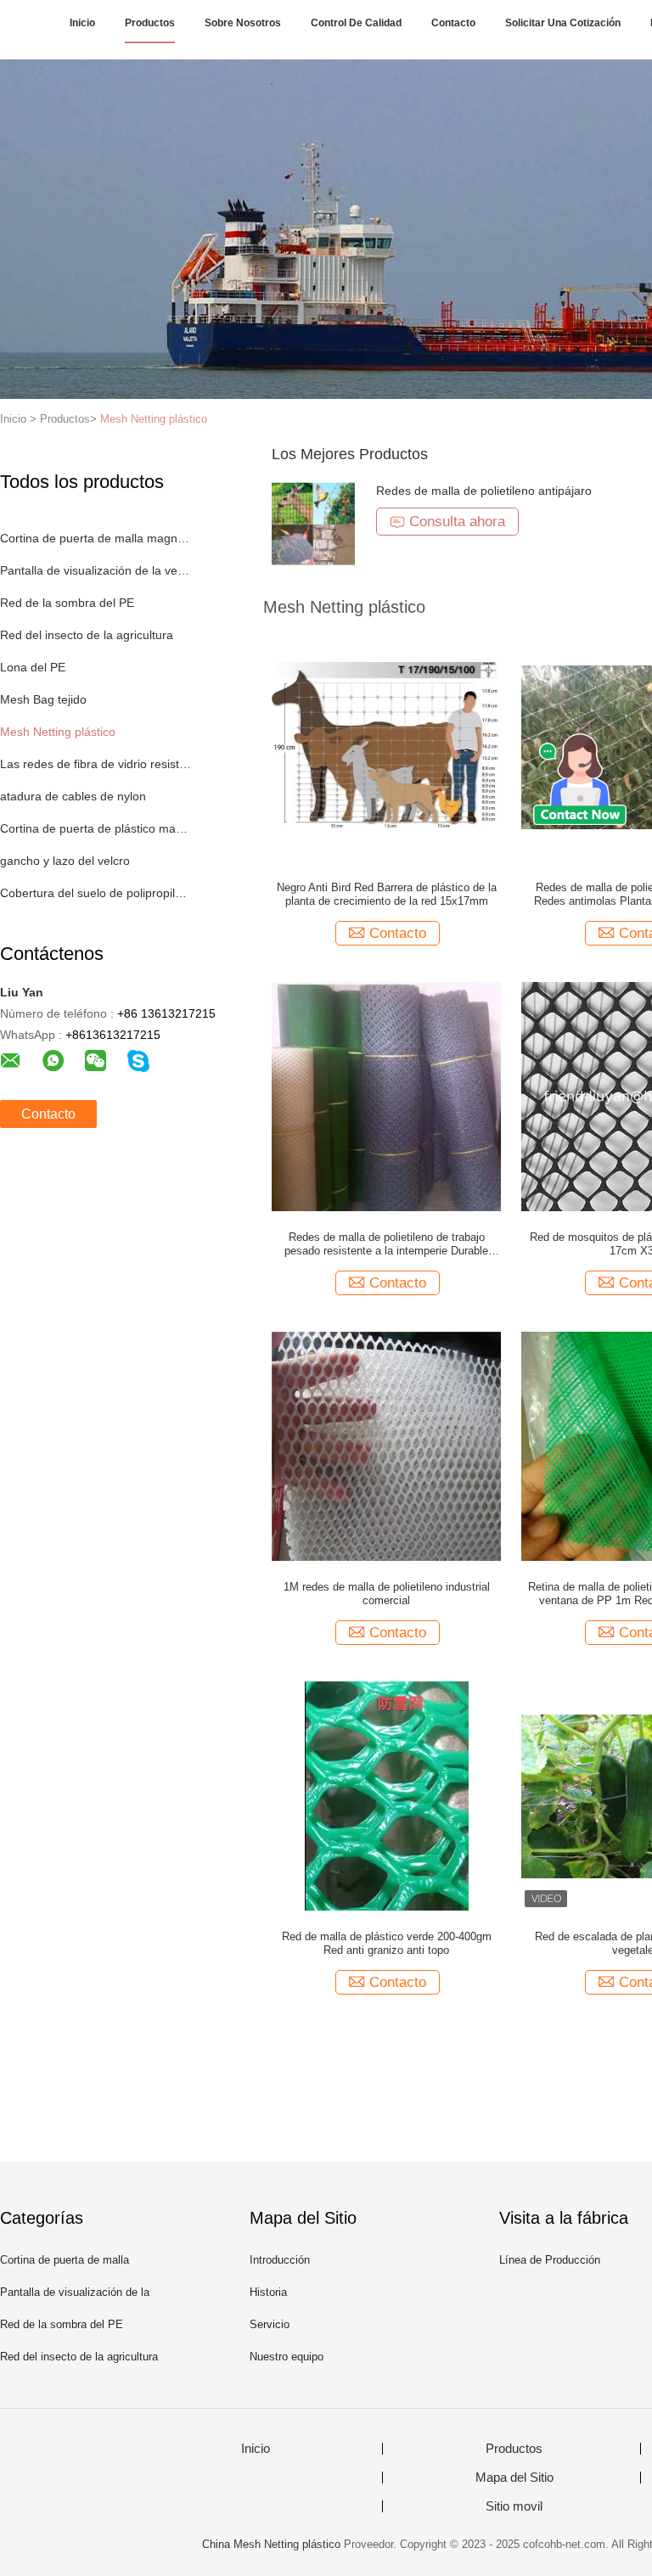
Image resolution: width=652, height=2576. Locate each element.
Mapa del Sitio (514, 2478)
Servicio (270, 2324)
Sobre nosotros (243, 23)
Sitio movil (514, 2506)
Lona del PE (33, 667)
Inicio (82, 23)
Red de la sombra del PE (67, 603)
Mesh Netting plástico (154, 419)
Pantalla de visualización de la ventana (96, 570)
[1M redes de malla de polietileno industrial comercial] (386, 1445)
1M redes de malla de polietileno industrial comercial (387, 1594)
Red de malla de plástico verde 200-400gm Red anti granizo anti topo (387, 1943)
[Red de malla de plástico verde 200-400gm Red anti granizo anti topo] (387, 1795)
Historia (268, 2292)
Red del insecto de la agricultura (87, 635)
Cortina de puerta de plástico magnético (96, 828)
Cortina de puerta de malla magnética (96, 538)
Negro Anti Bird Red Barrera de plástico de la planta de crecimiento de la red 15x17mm (387, 894)
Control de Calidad (356, 23)
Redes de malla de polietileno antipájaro (484, 491)
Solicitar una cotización (563, 23)
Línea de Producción (550, 2260)
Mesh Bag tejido (43, 699)
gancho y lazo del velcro (65, 861)
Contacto (453, 23)
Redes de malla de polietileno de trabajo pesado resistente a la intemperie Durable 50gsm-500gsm (386, 1244)
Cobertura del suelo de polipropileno (96, 893)
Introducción (280, 2260)
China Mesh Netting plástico (271, 2544)
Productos (150, 23)
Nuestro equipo (287, 2357)
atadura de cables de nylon (73, 796)
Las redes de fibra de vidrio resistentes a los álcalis (96, 764)
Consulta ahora (457, 522)
